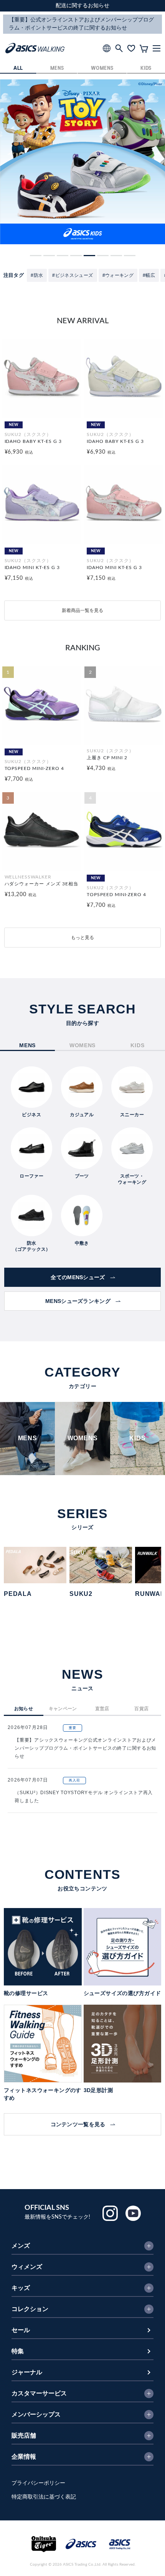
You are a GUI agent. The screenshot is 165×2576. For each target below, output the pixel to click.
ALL (18, 68)
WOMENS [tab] (82, 1045)
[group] (82, 162)
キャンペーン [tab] (63, 1709)
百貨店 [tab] (141, 1709)
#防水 (37, 275)
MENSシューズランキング (78, 1301)
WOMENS (102, 68)
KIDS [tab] (137, 1045)
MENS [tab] (27, 1045)
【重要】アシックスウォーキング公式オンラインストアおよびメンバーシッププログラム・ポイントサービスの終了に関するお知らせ (85, 1748)
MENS (57, 68)
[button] (36, 256)
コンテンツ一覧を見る (78, 2124)
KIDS (146, 68)
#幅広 (149, 275)
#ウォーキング (118, 275)
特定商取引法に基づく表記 (44, 2497)
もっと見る (82, 938)
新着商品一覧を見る (82, 610)
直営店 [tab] (102, 1709)
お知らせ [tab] (24, 1709)
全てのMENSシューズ (78, 1277)
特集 (18, 2351)
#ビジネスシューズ (73, 275)
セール (21, 2330)
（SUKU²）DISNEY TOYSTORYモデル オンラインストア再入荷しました (84, 1797)
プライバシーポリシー (38, 2483)
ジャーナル (27, 2372)
